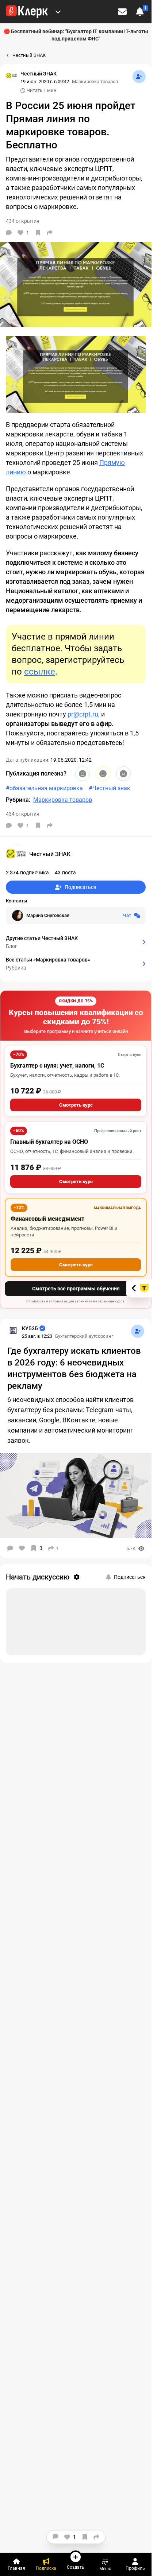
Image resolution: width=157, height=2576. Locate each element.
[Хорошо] (83, 774)
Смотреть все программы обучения (76, 1289)
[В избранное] (38, 233)
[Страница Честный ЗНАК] (12, 76)
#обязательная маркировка (44, 788)
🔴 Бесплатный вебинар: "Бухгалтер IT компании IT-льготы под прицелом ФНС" (76, 35)
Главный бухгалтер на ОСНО (49, 1142)
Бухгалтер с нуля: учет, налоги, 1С (57, 1066)
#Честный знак (110, 788)
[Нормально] (103, 774)
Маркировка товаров (95, 81)
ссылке (40, 672)
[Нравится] (22, 1548)
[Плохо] (123, 774)
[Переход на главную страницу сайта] (27, 12)
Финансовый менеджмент (47, 1219)
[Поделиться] (50, 233)
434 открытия (23, 814)
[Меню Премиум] (58, 12)
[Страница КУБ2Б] (13, 1330)
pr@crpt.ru (83, 714)
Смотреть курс (76, 1105)
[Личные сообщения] (122, 12)
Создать (76, 2567)
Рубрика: (18, 800)
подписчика (27, 873)
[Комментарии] (9, 233)
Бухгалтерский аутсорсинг (84, 1336)
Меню (105, 2569)
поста (65, 873)
